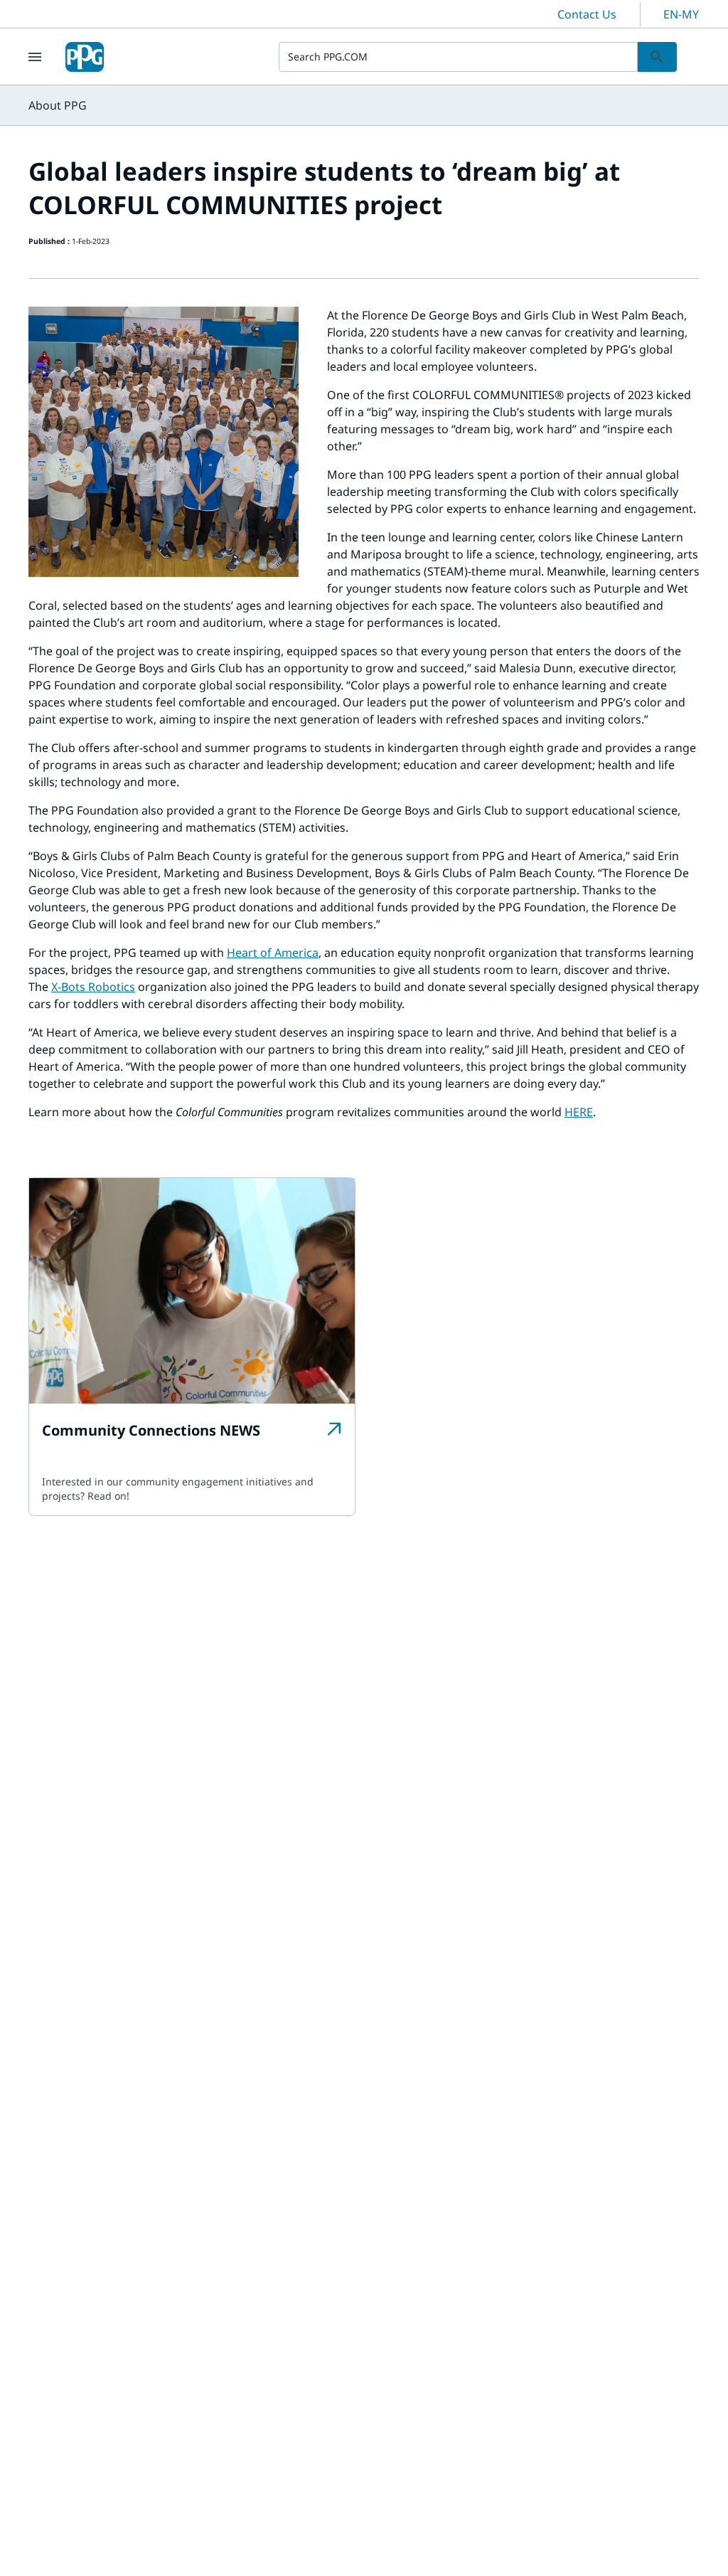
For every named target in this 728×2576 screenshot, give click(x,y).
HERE (579, 1112)
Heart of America (273, 953)
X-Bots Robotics (93, 987)
